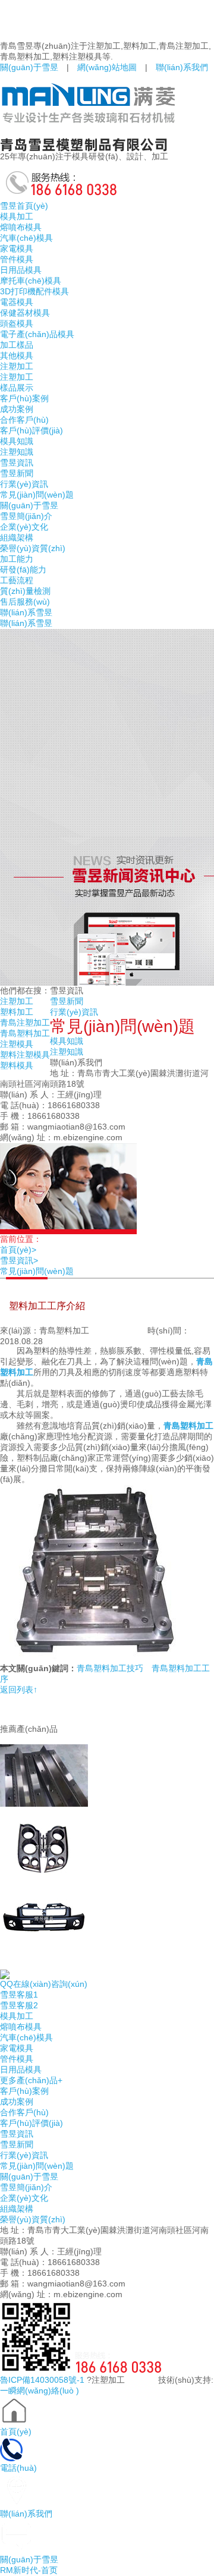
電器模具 (17, 302)
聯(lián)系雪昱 (26, 612)
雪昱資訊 (17, 463)
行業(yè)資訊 (24, 484)
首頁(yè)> (22, 1250)
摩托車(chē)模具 (31, 281)
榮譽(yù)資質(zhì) (33, 548)
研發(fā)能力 (23, 570)
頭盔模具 (17, 323)
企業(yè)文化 (24, 527)
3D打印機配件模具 (34, 291)
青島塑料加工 (25, 1033)
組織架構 (17, 537)
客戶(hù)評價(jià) (32, 430)
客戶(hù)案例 (24, 398)
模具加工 (17, 216)
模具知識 (17, 441)
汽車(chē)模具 (26, 238)
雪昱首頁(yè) (24, 206)
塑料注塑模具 (25, 1055)
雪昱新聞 (17, 473)
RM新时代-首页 (29, 2570)
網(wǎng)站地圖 (107, 67)
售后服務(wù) (25, 602)
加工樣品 (17, 345)
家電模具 (17, 249)
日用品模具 (21, 270)
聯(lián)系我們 (182, 67)
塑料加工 (17, 1012)
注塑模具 (17, 1044)
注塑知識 (17, 452)
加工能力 (17, 559)
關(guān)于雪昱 (29, 67)
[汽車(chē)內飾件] (107, 1843)
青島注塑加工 (25, 1023)
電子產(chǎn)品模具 (37, 334)
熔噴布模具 (21, 227)
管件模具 (17, 259)
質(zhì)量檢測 (25, 591)
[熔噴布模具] (107, 1771)
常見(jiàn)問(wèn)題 (37, 495)
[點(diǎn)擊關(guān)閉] (1, 1965)
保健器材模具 (25, 313)
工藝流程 (17, 580)
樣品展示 (17, 388)
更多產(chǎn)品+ (31, 2080)
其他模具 (17, 356)
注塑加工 (17, 366)
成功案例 (17, 409)
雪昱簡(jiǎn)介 (26, 516)
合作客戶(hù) (24, 420)
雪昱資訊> (23, 1260)
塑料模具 (17, 1065)
